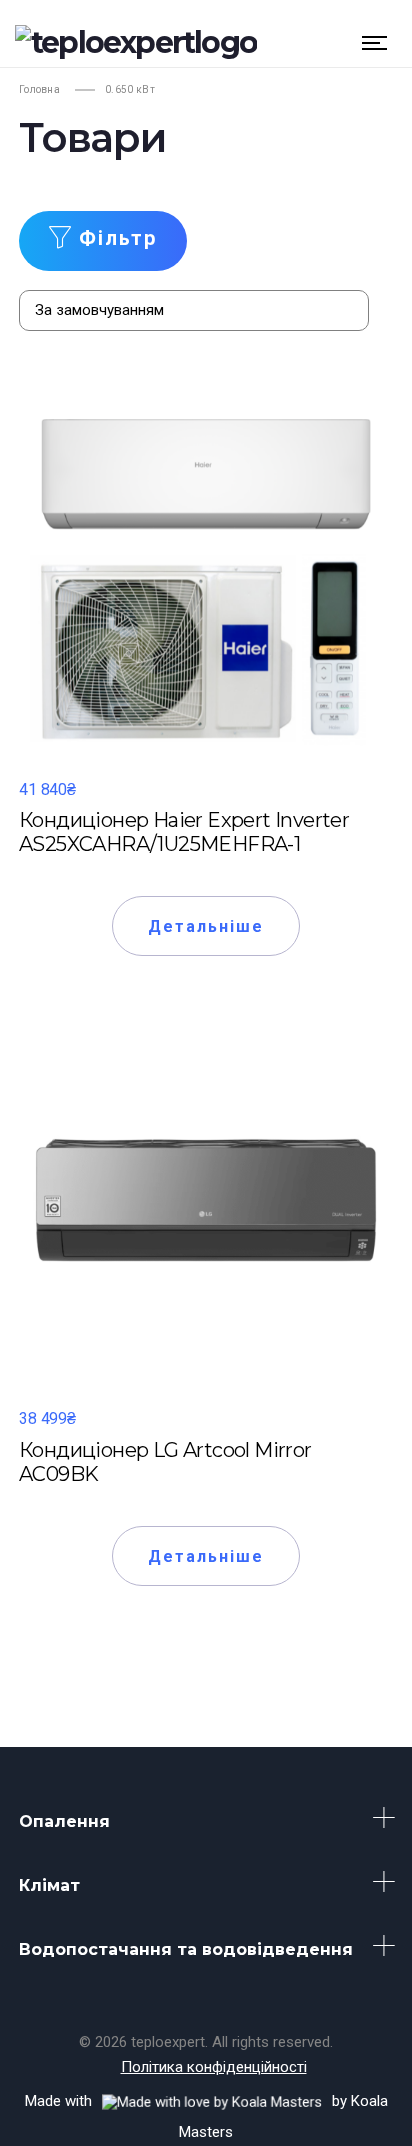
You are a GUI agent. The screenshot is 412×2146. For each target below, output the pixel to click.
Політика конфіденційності (214, 2067)
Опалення (64, 1821)
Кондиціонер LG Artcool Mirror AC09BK (165, 1462)
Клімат (49, 1885)
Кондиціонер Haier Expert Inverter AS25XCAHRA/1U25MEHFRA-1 (184, 832)
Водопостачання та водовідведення (186, 1949)
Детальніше (206, 926)
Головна (39, 89)
